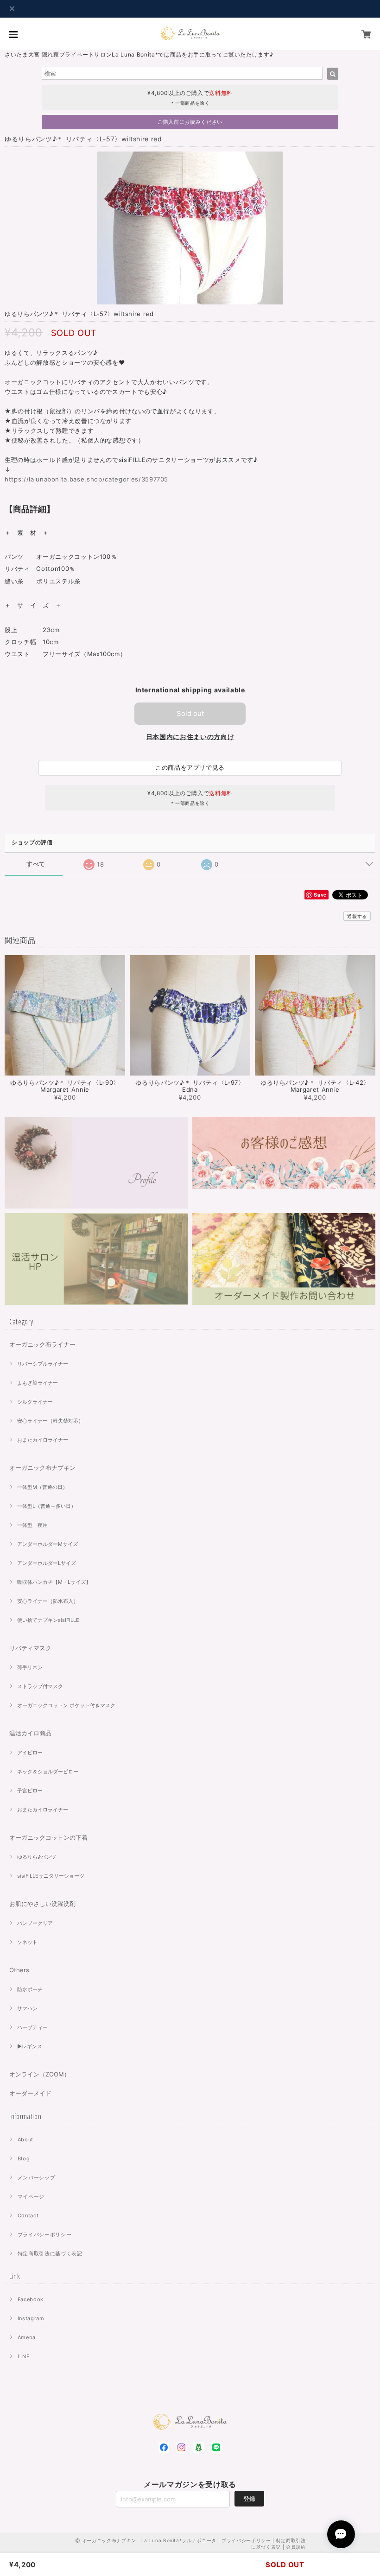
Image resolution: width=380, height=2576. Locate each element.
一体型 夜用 (32, 1525)
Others (19, 1970)
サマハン (27, 2008)
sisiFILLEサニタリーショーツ (51, 1876)
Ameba (27, 2337)
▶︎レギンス (30, 2046)
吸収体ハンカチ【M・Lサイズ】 (54, 1582)
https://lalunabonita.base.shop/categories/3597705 (86, 479)
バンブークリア (35, 1923)
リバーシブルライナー (43, 1364)
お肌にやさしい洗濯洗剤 (42, 1904)
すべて (36, 864)
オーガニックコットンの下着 (48, 1837)
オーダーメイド (30, 2093)
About (25, 2139)
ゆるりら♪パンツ (37, 1857)
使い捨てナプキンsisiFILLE (48, 1620)
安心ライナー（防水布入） (48, 1601)
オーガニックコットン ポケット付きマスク (66, 1705)
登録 (249, 2499)
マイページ (31, 2196)
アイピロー (30, 1753)
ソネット (27, 1942)
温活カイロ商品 (30, 1733)
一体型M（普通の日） (42, 1487)
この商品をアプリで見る (190, 767)
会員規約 (296, 2547)
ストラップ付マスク (40, 1686)
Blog (24, 2158)
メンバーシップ (37, 2177)
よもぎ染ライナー (38, 1383)
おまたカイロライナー (43, 1440)
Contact (28, 2215)
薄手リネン (30, 1667)
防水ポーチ (30, 1989)
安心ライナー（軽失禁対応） (50, 1421)
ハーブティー (32, 2027)
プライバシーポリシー (45, 2234)
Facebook (31, 2299)
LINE (24, 2356)
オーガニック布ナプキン (42, 1468)
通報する (357, 916)
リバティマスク (30, 1648)
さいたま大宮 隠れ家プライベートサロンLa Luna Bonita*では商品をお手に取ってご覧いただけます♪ (139, 54)
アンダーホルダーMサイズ (47, 1544)
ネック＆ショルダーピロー (48, 1772)
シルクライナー (35, 1402)
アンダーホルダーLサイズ (47, 1563)
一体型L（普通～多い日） (47, 1506)
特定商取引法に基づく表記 (50, 2253)
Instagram (31, 2318)
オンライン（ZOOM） (40, 2074)
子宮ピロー (30, 1791)
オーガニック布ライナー (42, 1344)
